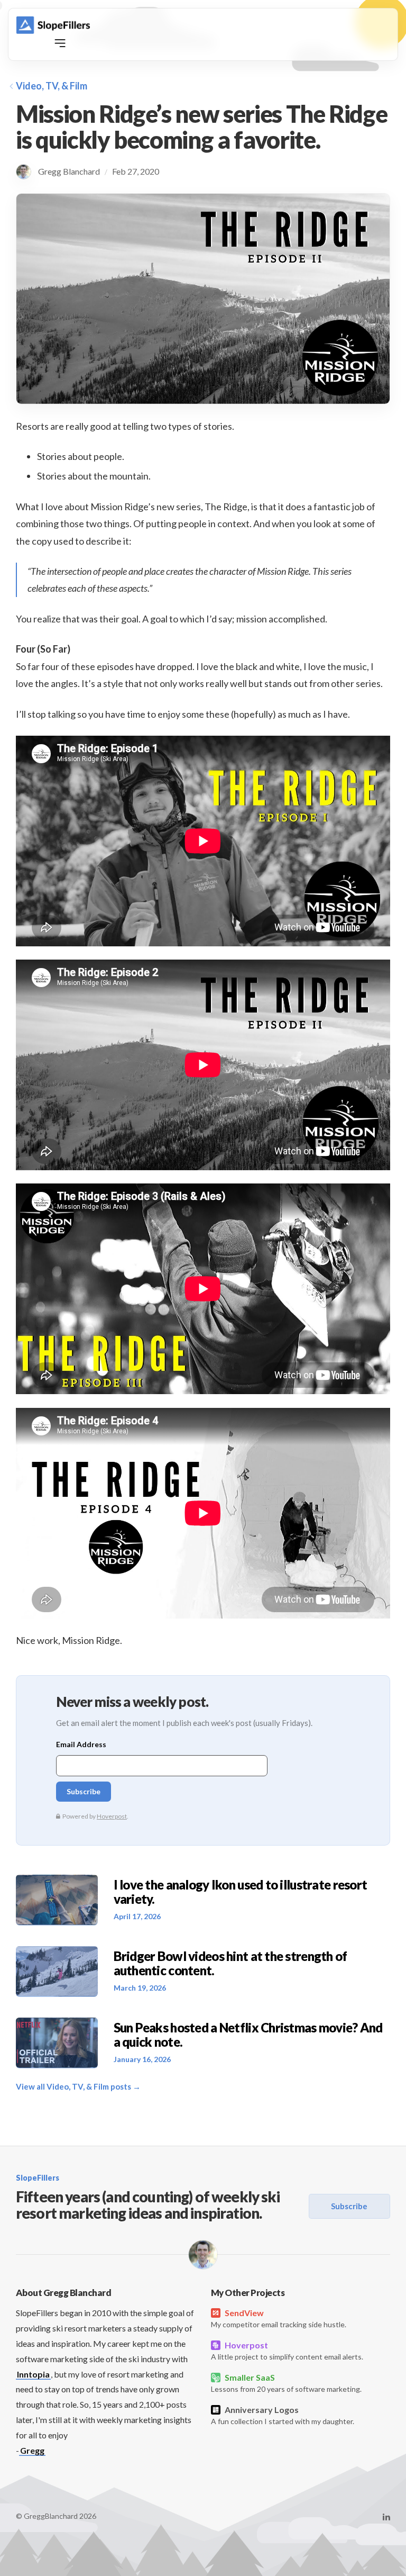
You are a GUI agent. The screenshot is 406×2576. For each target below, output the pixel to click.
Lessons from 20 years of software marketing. (286, 2383)
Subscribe (349, 2206)
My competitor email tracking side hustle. (279, 2318)
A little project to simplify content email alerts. (287, 2351)
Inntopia (33, 2374)
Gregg (32, 2450)
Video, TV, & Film (52, 86)
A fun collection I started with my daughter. (283, 2415)
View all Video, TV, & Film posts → (78, 2086)
